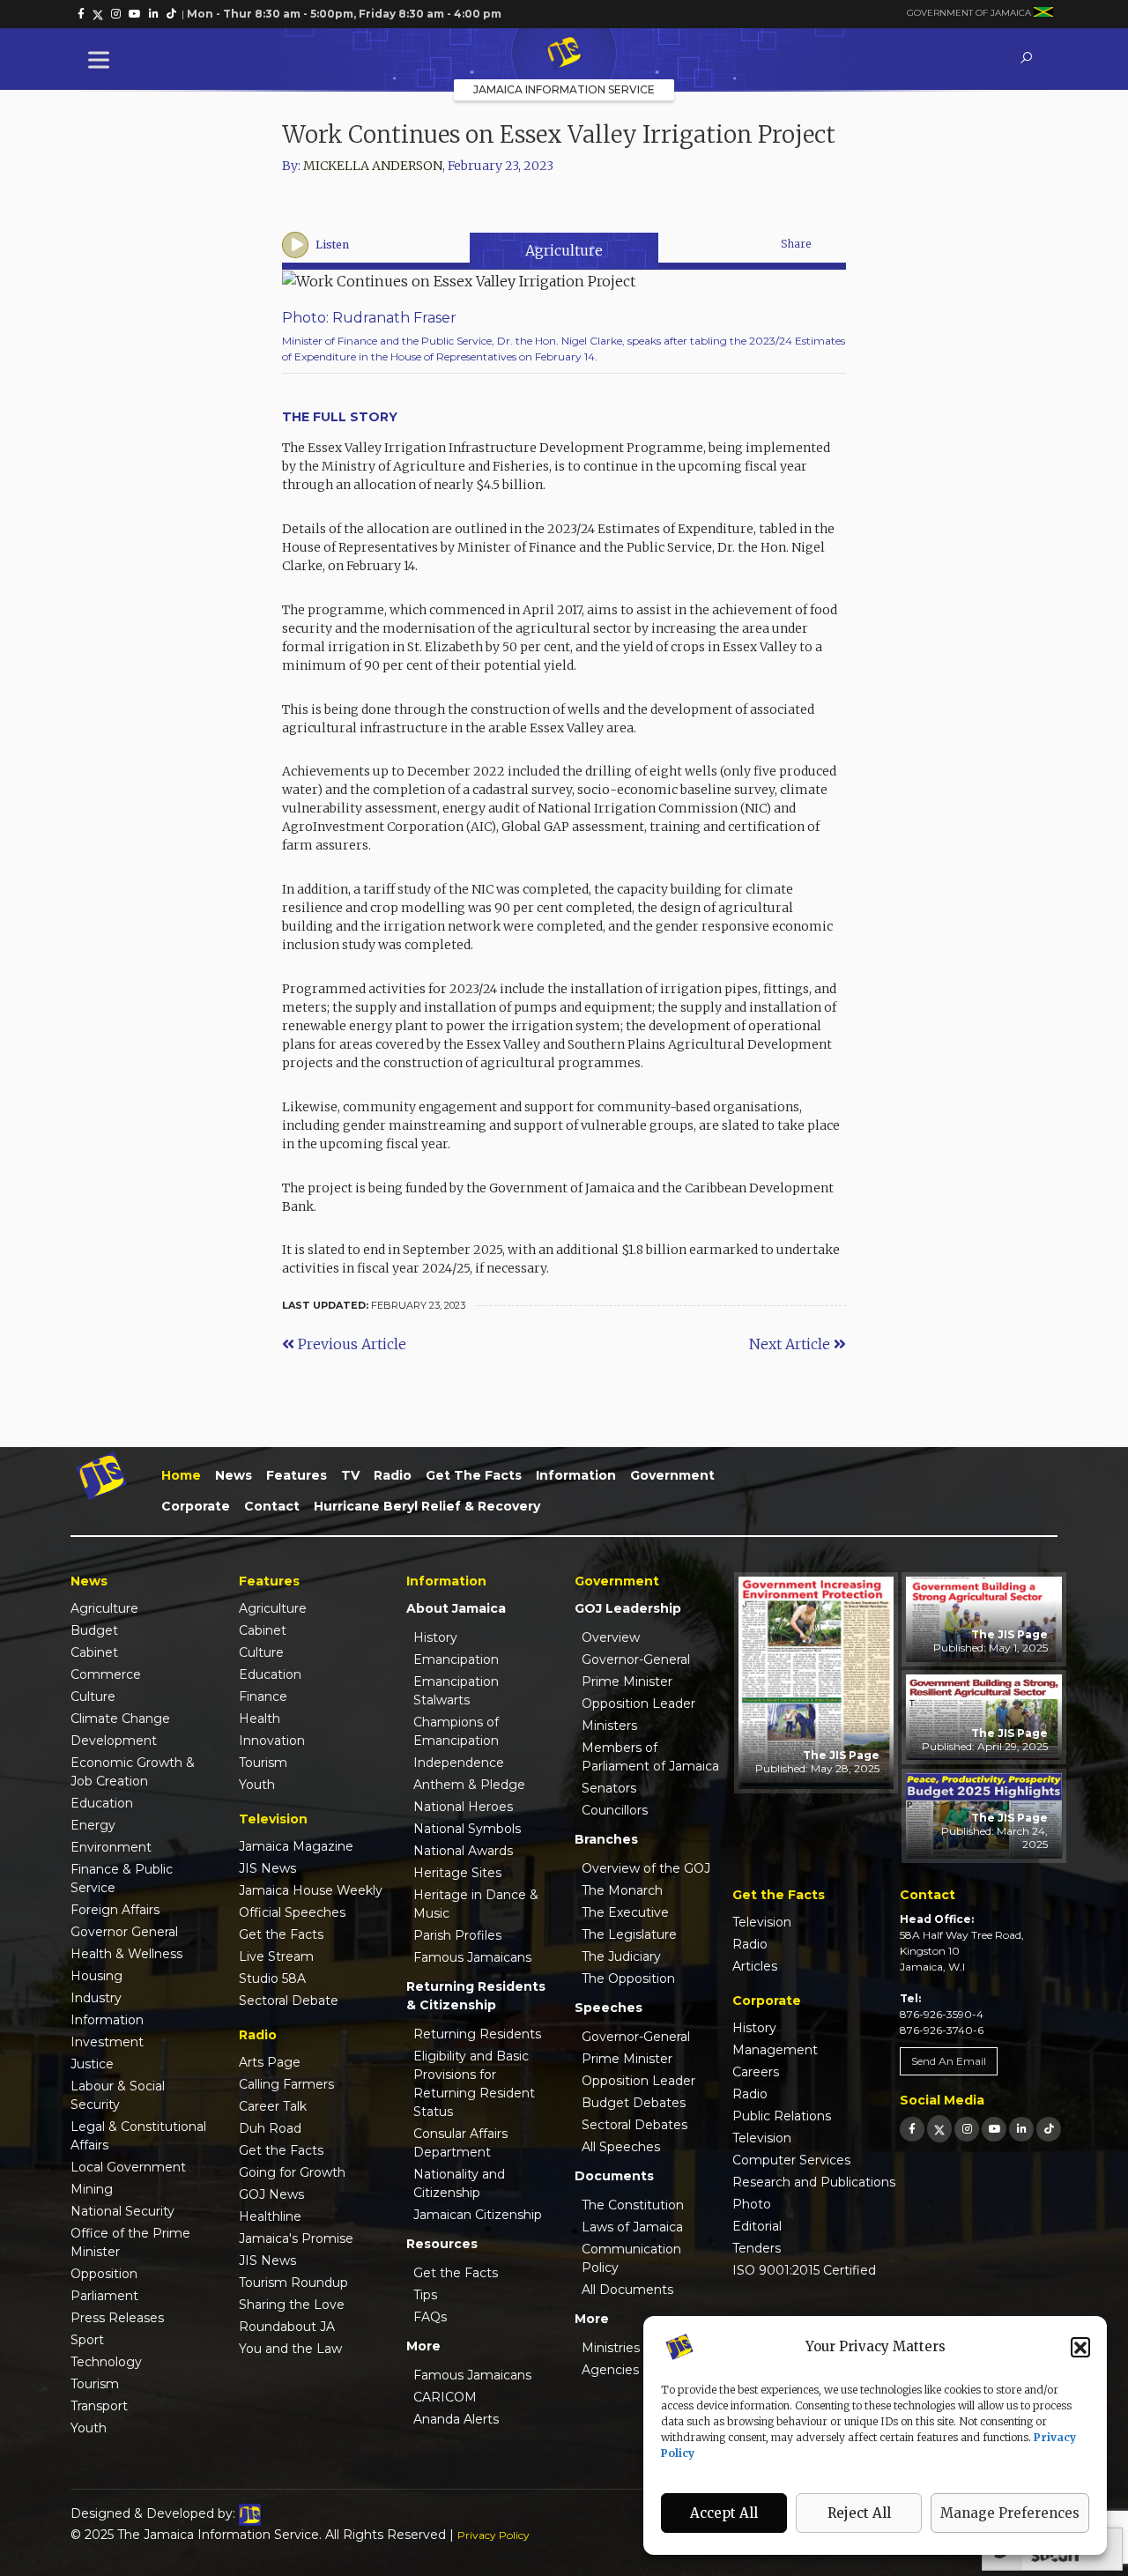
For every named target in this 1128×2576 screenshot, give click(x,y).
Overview (611, 1637)
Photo (752, 2204)
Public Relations (782, 2116)
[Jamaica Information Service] (564, 54)
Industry (96, 1998)
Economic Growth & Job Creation (133, 1772)
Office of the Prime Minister (130, 2242)
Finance (263, 1696)
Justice (92, 2064)
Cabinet (94, 1652)
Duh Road (270, 2128)
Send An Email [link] (949, 2061)
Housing (96, 1976)
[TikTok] (1049, 2129)
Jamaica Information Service (564, 89)
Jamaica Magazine (296, 1846)
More (423, 2346)
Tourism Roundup (293, 2283)
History (435, 1637)
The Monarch (622, 1890)
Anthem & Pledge (469, 1785)
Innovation (272, 1741)
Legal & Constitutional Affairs (138, 2136)
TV (350, 1475)
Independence (459, 1763)
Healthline (270, 2216)
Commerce (106, 1674)
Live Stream (276, 1956)
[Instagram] (967, 2129)
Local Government (128, 2167)
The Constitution (633, 2205)
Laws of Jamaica (632, 2227)
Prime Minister (627, 1681)
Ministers (609, 1726)
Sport (87, 2340)
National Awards (463, 1851)
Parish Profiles (457, 1935)
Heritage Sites (457, 1873)
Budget (94, 1630)
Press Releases (117, 2318)
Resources (442, 2244)
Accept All (724, 2513)
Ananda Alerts (456, 2419)
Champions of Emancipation (456, 1731)
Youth (89, 2428)
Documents (614, 2176)
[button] (1080, 2347)
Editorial (757, 2226)
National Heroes (463, 1807)
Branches (606, 1839)
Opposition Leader (638, 1704)
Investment (107, 2042)
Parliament (104, 2296)
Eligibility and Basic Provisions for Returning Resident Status (474, 2084)
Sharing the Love (292, 2305)
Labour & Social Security (118, 2095)
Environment (111, 1847)
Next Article (791, 1344)
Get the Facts (474, 1475)
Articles (755, 1966)
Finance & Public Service (122, 1878)
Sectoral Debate (289, 2001)
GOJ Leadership (628, 1608)
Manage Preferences (1010, 2513)
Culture (93, 1696)
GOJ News (271, 2194)
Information (576, 1475)
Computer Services (791, 2160)
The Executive (625, 1912)
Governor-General (636, 1659)
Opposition (104, 2274)
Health (260, 1719)
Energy (93, 1825)
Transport (99, 2406)
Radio (393, 1475)
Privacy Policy (493, 2535)
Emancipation (456, 1659)
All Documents (627, 2290)
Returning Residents (477, 2034)
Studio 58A (272, 1978)
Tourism (95, 2384)
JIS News (267, 1868)
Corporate (196, 1506)
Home (181, 1475)
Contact (272, 1506)
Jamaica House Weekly (311, 1890)
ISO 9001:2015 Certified (804, 2270)
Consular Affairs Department (460, 2143)
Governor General (124, 1932)
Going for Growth (292, 2172)
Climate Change (120, 1719)
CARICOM (445, 2397)
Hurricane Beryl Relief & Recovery (427, 1506)
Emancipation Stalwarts (456, 1691)
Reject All (859, 2513)
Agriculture (564, 250)
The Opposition (628, 1978)
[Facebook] (912, 2129)
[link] (81, 14)
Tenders (757, 2248)
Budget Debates (634, 2103)
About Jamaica (456, 1608)
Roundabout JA (287, 2327)
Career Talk (273, 2106)
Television (762, 1922)
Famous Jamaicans (472, 1957)
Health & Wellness (126, 1954)
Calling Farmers (286, 2084)
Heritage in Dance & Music (476, 1904)
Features (297, 1475)
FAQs (430, 2317)
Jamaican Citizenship (478, 2215)
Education (102, 1803)
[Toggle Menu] (102, 59)
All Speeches (621, 2147)
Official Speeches (292, 1912)
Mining (92, 2189)
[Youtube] (994, 2129)
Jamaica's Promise (296, 2238)
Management (775, 2050)
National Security (122, 2211)
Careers (756, 2072)
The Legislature (629, 1934)
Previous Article (350, 1344)
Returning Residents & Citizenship (476, 1996)
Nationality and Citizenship (459, 2183)
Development (114, 1741)
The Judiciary (621, 1956)
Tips (425, 2295)
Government (672, 1475)
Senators (609, 1788)
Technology (106, 2362)
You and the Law (290, 2349)
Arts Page (270, 2062)
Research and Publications (814, 2182)
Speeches (609, 2008)
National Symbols (467, 1829)
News (234, 1475)
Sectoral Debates (634, 2125)
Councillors (615, 1810)
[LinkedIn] (1021, 2129)
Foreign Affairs (115, 1910)
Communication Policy (631, 2258)
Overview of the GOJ (646, 1868)
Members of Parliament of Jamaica (650, 1757)
